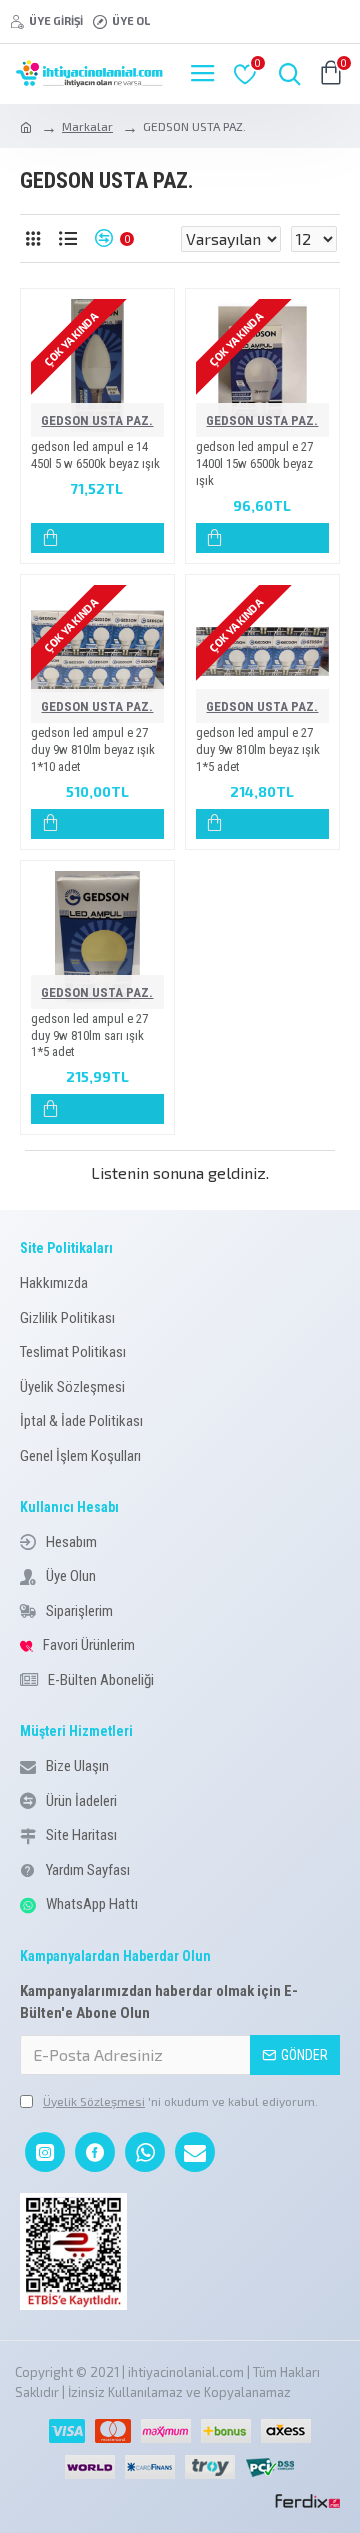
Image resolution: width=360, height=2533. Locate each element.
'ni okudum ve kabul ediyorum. (180, 2101)
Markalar (87, 126)
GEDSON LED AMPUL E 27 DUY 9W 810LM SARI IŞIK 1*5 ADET (89, 1035)
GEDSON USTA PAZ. (97, 420)
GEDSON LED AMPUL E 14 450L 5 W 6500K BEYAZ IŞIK (95, 455)
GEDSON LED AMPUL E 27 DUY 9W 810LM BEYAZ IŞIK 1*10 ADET (93, 749)
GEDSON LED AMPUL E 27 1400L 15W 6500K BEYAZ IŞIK (254, 463)
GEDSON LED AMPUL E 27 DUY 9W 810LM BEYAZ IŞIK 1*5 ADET (258, 749)
